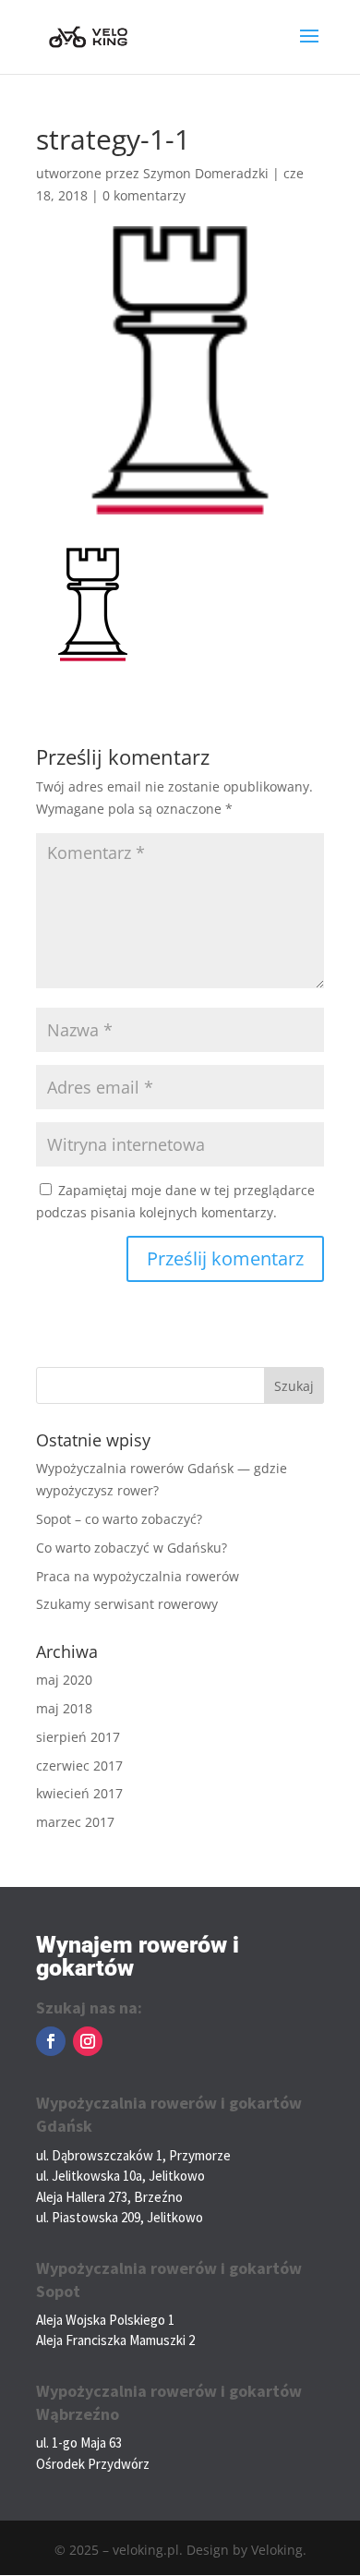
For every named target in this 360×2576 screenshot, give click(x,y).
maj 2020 (64, 1680)
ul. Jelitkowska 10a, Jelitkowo (120, 2176)
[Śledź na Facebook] (51, 2041)
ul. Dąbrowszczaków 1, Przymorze (133, 2155)
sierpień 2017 (78, 1737)
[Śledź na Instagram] (88, 2041)
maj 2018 (64, 1708)
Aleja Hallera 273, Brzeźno (109, 2197)
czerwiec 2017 (79, 1766)
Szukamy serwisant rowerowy (127, 1604)
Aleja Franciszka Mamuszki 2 (115, 2340)
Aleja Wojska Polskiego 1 (105, 2320)
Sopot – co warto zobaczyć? (119, 1519)
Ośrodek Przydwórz (93, 2464)
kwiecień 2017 (79, 1793)
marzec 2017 (75, 1822)
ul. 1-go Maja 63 (79, 2443)
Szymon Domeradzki (206, 173)
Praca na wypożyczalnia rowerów (138, 1576)
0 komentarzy (144, 195)
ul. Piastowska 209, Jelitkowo (120, 2217)
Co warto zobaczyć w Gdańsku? (132, 1548)
